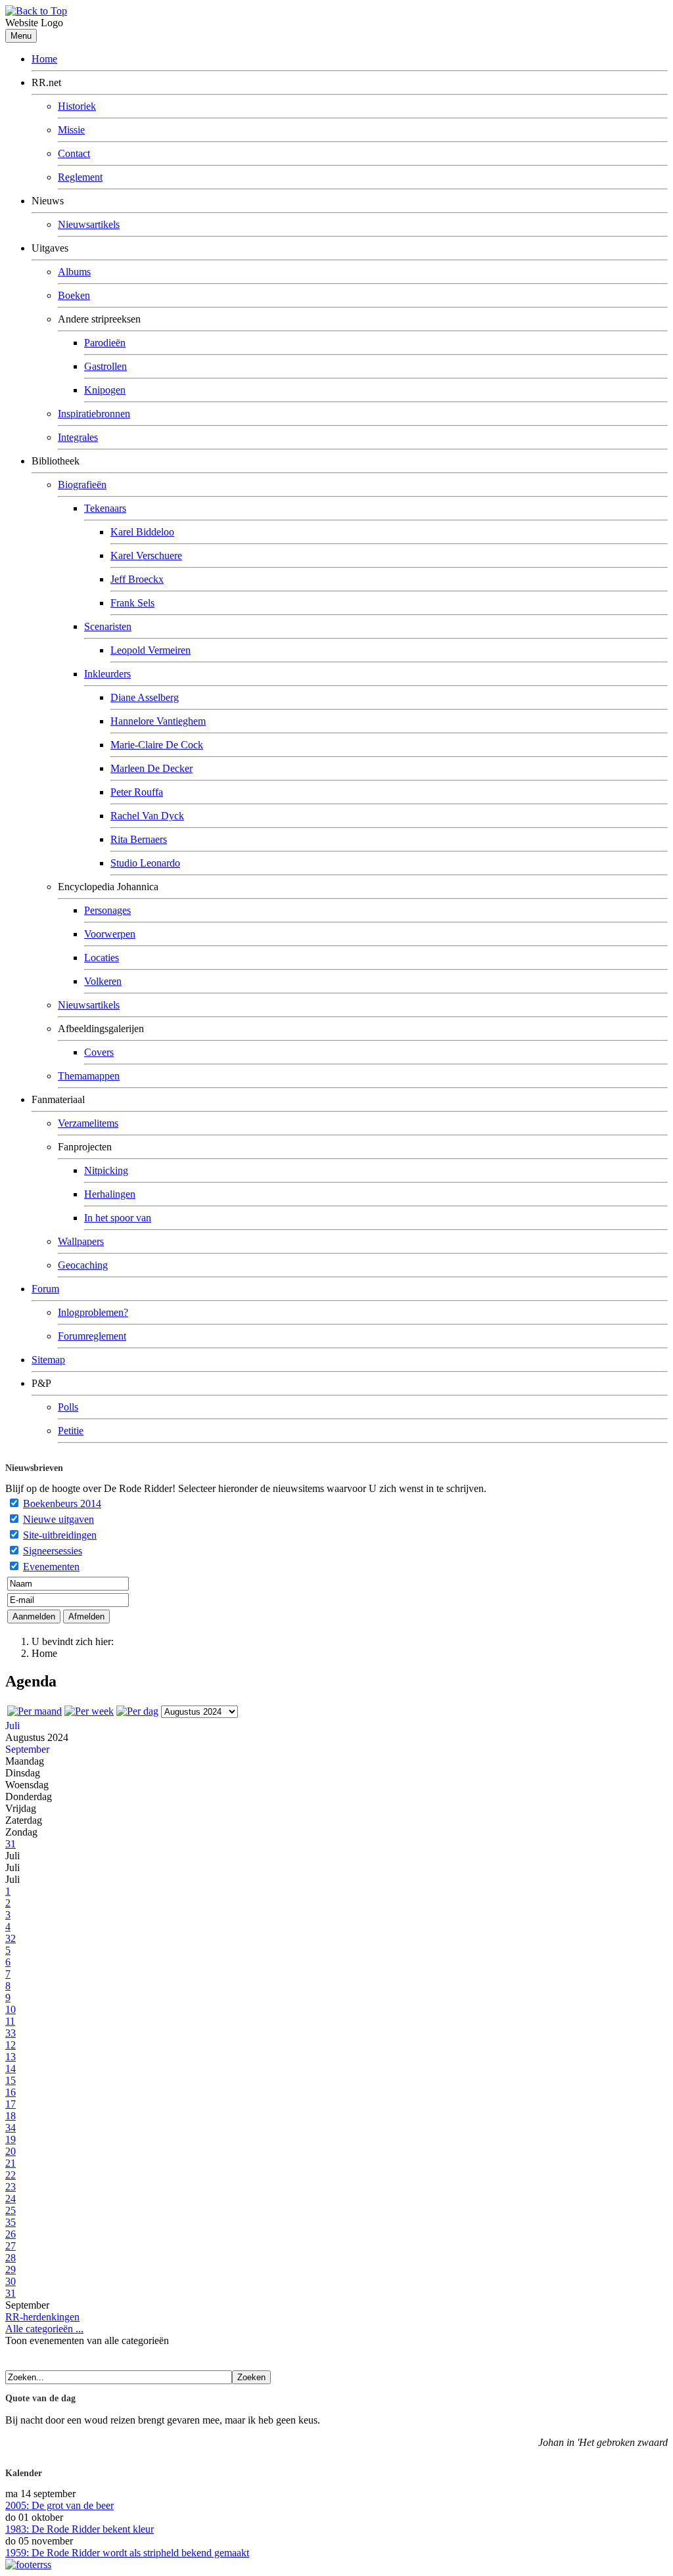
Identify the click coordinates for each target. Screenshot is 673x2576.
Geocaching (83, 1265)
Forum (45, 1289)
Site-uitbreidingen (60, 1535)
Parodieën (105, 343)
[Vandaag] (137, 1711)
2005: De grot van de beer (59, 2505)
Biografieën (82, 485)
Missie (71, 130)
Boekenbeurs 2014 (62, 1503)
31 (11, 1844)
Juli (12, 1726)
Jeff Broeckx (137, 579)
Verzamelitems (88, 1123)
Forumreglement (92, 1336)
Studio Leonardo (145, 863)
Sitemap (48, 1360)
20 (11, 2151)
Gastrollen (105, 366)
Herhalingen (110, 1194)
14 (11, 2068)
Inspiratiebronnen (94, 414)
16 (11, 2092)
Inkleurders (107, 674)
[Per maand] (35, 1711)
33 (11, 2033)
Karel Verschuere (146, 555)
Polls (68, 1407)
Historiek (77, 106)
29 (11, 2270)
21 (11, 2163)
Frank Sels (132, 603)
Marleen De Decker (151, 768)
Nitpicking (106, 1170)
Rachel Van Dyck (147, 816)
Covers (99, 1052)
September (27, 1749)
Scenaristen (108, 626)
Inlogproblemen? (93, 1312)
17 (11, 2104)
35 (11, 2222)
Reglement (80, 177)
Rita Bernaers (139, 839)
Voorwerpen (110, 934)
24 (11, 2199)
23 (11, 2187)
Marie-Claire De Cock (157, 745)
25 (11, 2210)
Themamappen (89, 1076)
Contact (74, 153)
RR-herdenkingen (42, 2317)
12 (11, 2045)
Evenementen (51, 1567)
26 (11, 2234)
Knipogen (105, 390)
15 (11, 2080)
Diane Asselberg (145, 697)
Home (44, 59)
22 (11, 2175)
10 (11, 2009)
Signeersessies (53, 1551)
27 (11, 2246)
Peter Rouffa (137, 792)
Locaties (102, 958)
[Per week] (89, 1711)
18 (11, 2116)
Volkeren (103, 981)
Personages (107, 910)
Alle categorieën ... (44, 2329)
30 (11, 2281)
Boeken (74, 295)
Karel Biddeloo (142, 532)
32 (11, 1938)
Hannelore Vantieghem (158, 721)
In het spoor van (118, 1218)
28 (11, 2258)
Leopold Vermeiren (151, 650)
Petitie (71, 1431)
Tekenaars (105, 508)
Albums (74, 272)
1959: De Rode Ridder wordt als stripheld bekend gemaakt (127, 2553)
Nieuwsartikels (89, 224)
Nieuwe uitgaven (58, 1519)
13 (11, 2057)
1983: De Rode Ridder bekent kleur (80, 2529)
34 (11, 2128)
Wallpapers (81, 1241)
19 (11, 2139)
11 (10, 2021)
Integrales (78, 437)
